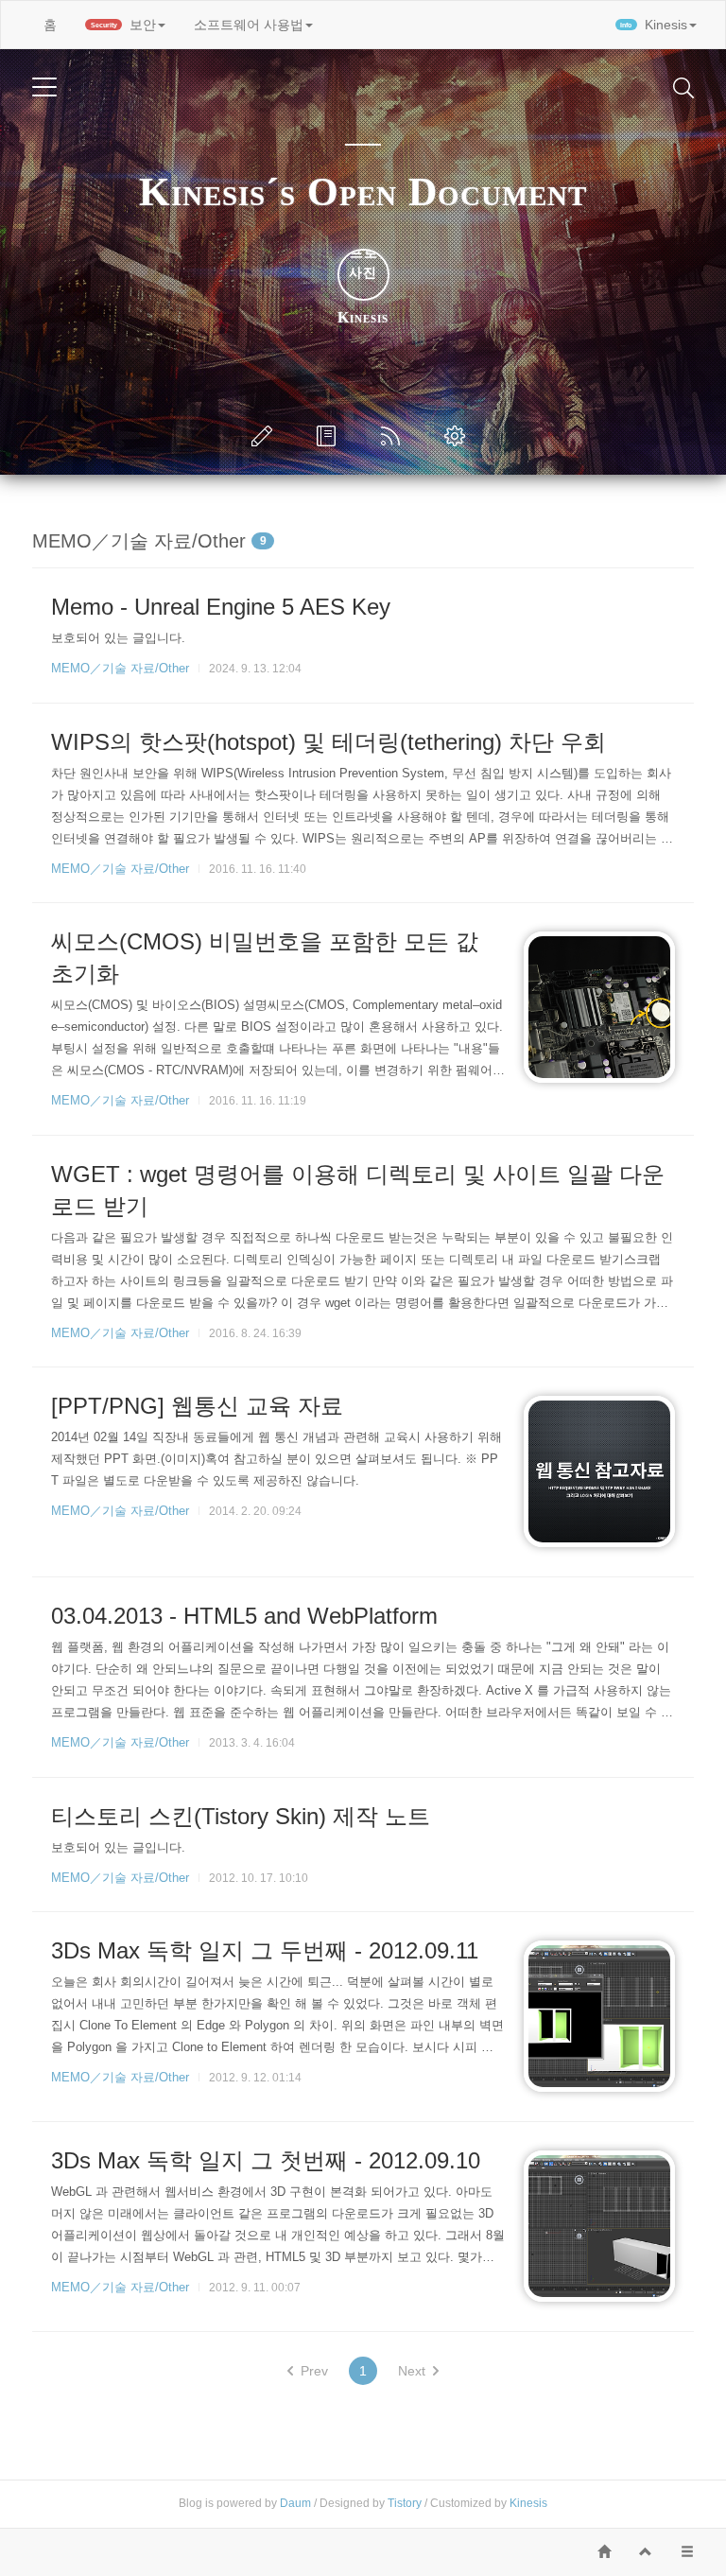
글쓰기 (266, 436)
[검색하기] (683, 87)
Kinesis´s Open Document (363, 192)
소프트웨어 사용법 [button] (249, 25)
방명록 (330, 436)
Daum (295, 2503)
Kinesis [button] (654, 25)
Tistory (405, 2503)
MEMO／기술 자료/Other (120, 668)
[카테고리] (44, 87)
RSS (394, 436)
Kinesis (528, 2503)
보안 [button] (124, 25)
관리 (458, 436)
